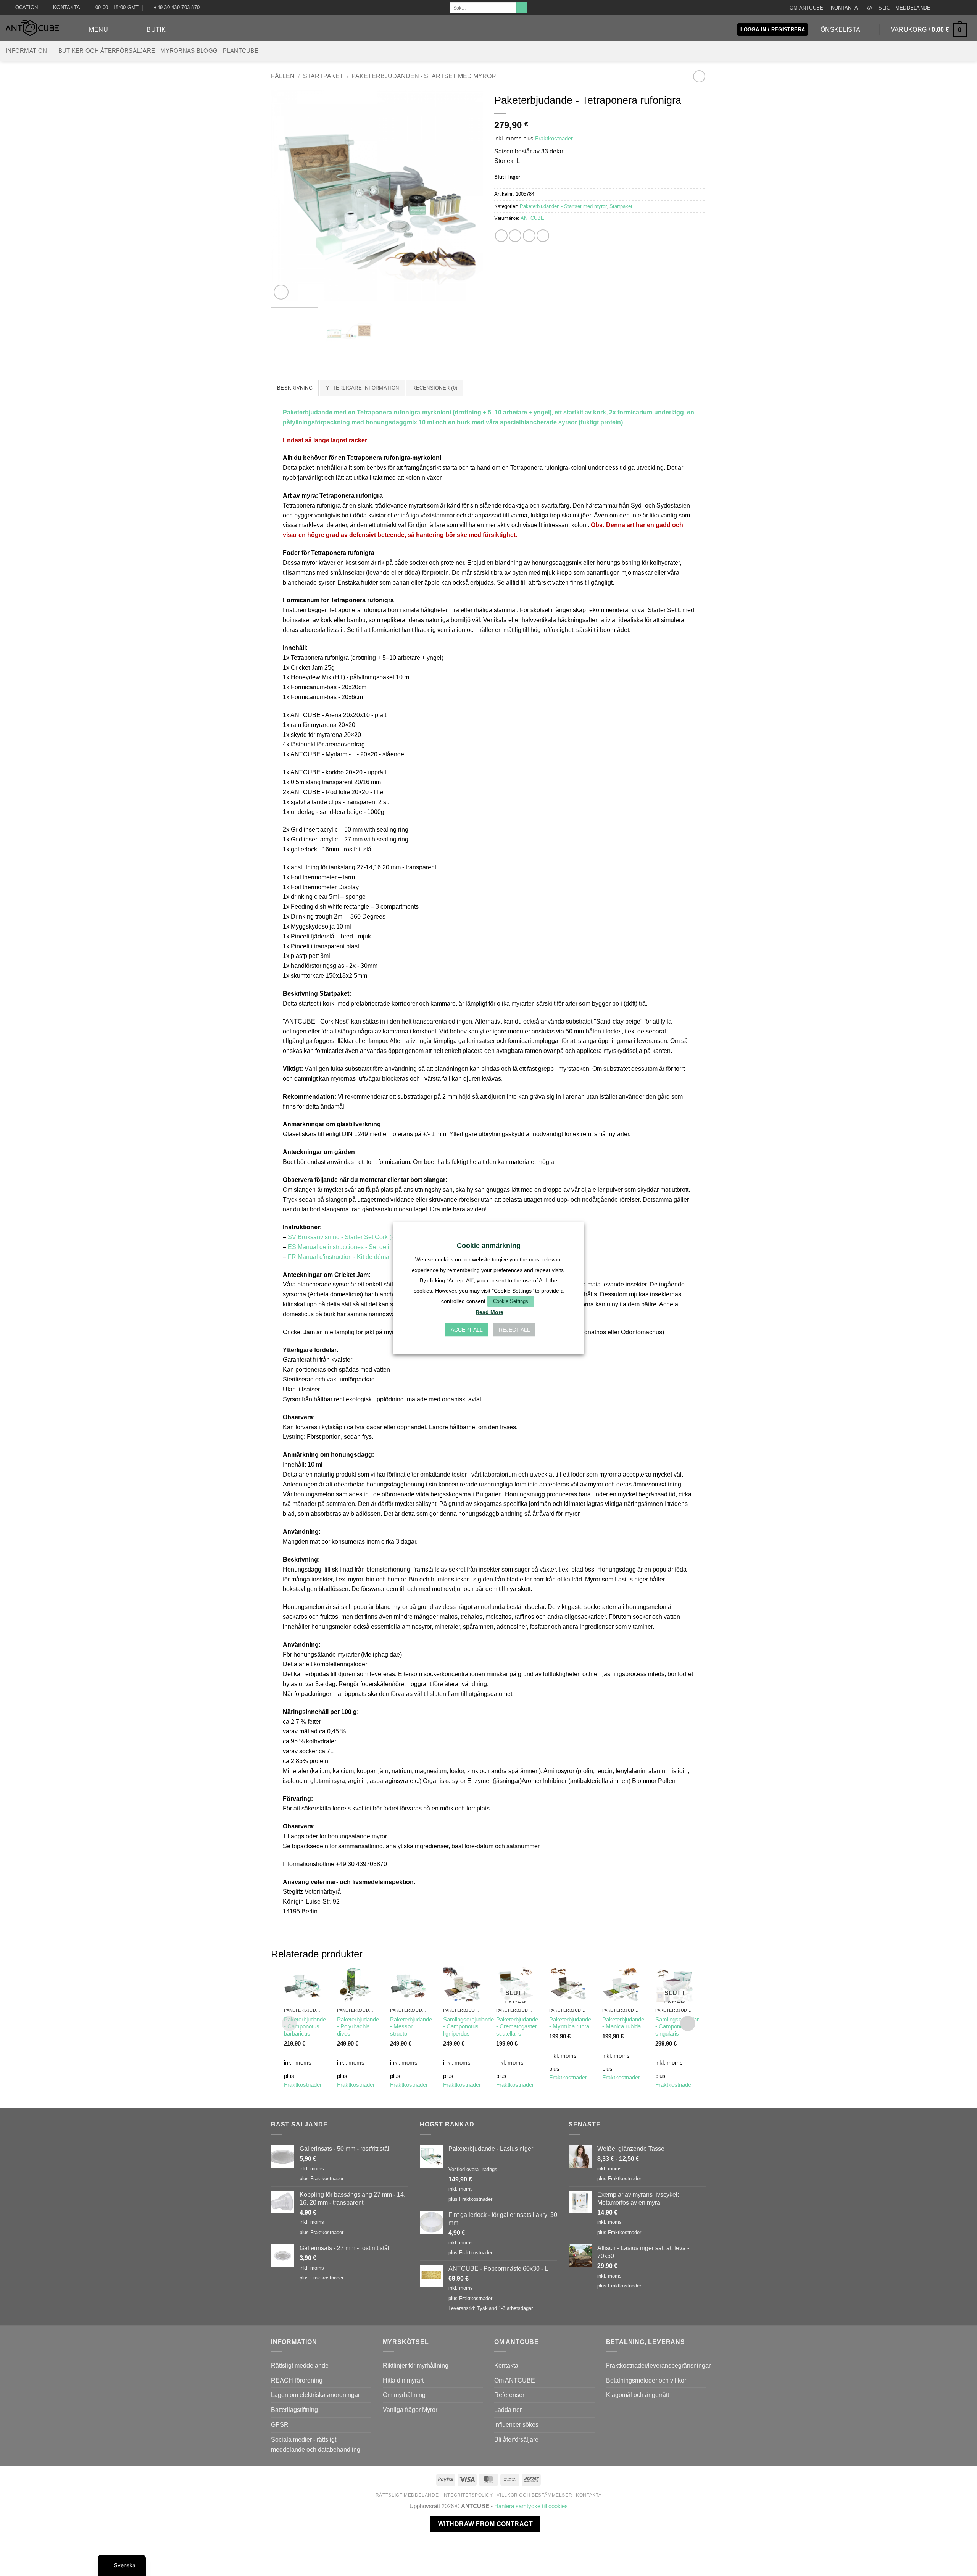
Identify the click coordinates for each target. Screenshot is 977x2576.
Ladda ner (508, 2410)
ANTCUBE (532, 218)
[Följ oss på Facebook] (938, 7)
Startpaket (323, 76)
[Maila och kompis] (529, 236)
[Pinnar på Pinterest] (543, 236)
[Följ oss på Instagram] (945, 7)
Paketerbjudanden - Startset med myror (424, 76)
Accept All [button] (467, 1330)
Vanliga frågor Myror (410, 2410)
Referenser (509, 2395)
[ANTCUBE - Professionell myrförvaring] (32, 28)
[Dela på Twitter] (515, 236)
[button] (92, 30)
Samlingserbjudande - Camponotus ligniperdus (468, 2027)
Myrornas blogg (189, 51)
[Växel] (367, 2366)
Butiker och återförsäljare (107, 51)
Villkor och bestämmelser (534, 2495)
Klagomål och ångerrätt (638, 2395)
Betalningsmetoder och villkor (646, 2380)
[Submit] (522, 8)
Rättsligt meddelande (898, 8)
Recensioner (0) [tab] (435, 388)
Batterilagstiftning (294, 2410)
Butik (156, 29)
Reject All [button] (514, 1330)
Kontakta (844, 8)
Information (26, 51)
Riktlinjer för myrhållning (416, 2365)
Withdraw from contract (485, 2524)
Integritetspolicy (468, 2495)
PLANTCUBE (241, 51)
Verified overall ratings (473, 2169)
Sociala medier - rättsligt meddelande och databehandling (316, 2444)
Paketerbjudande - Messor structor (411, 2027)
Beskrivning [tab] (295, 388)
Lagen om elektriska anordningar (315, 2395)
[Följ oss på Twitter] (960, 7)
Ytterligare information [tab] (362, 388)
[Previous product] (699, 76)
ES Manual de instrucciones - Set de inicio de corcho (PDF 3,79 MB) (380, 1247)
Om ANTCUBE (807, 8)
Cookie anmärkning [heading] (489, 1246)
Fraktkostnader (554, 139)
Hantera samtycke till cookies (531, 2506)
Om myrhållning (404, 2395)
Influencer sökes (516, 2424)
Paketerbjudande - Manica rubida (623, 2023)
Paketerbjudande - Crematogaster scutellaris (517, 2027)
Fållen (283, 76)
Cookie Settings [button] (511, 1301)
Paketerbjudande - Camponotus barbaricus (305, 2027)
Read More (489, 1312)
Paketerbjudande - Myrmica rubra (570, 2023)
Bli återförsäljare (516, 2439)
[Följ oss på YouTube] (967, 7)
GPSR (280, 2424)
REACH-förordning (297, 2380)
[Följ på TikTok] (953, 7)
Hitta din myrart (403, 2380)
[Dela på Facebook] (501, 236)
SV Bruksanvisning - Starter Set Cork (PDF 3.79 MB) (359, 1237)
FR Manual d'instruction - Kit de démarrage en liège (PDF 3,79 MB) (378, 1257)
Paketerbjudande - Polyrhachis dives (358, 2027)
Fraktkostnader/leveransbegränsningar (658, 2365)
